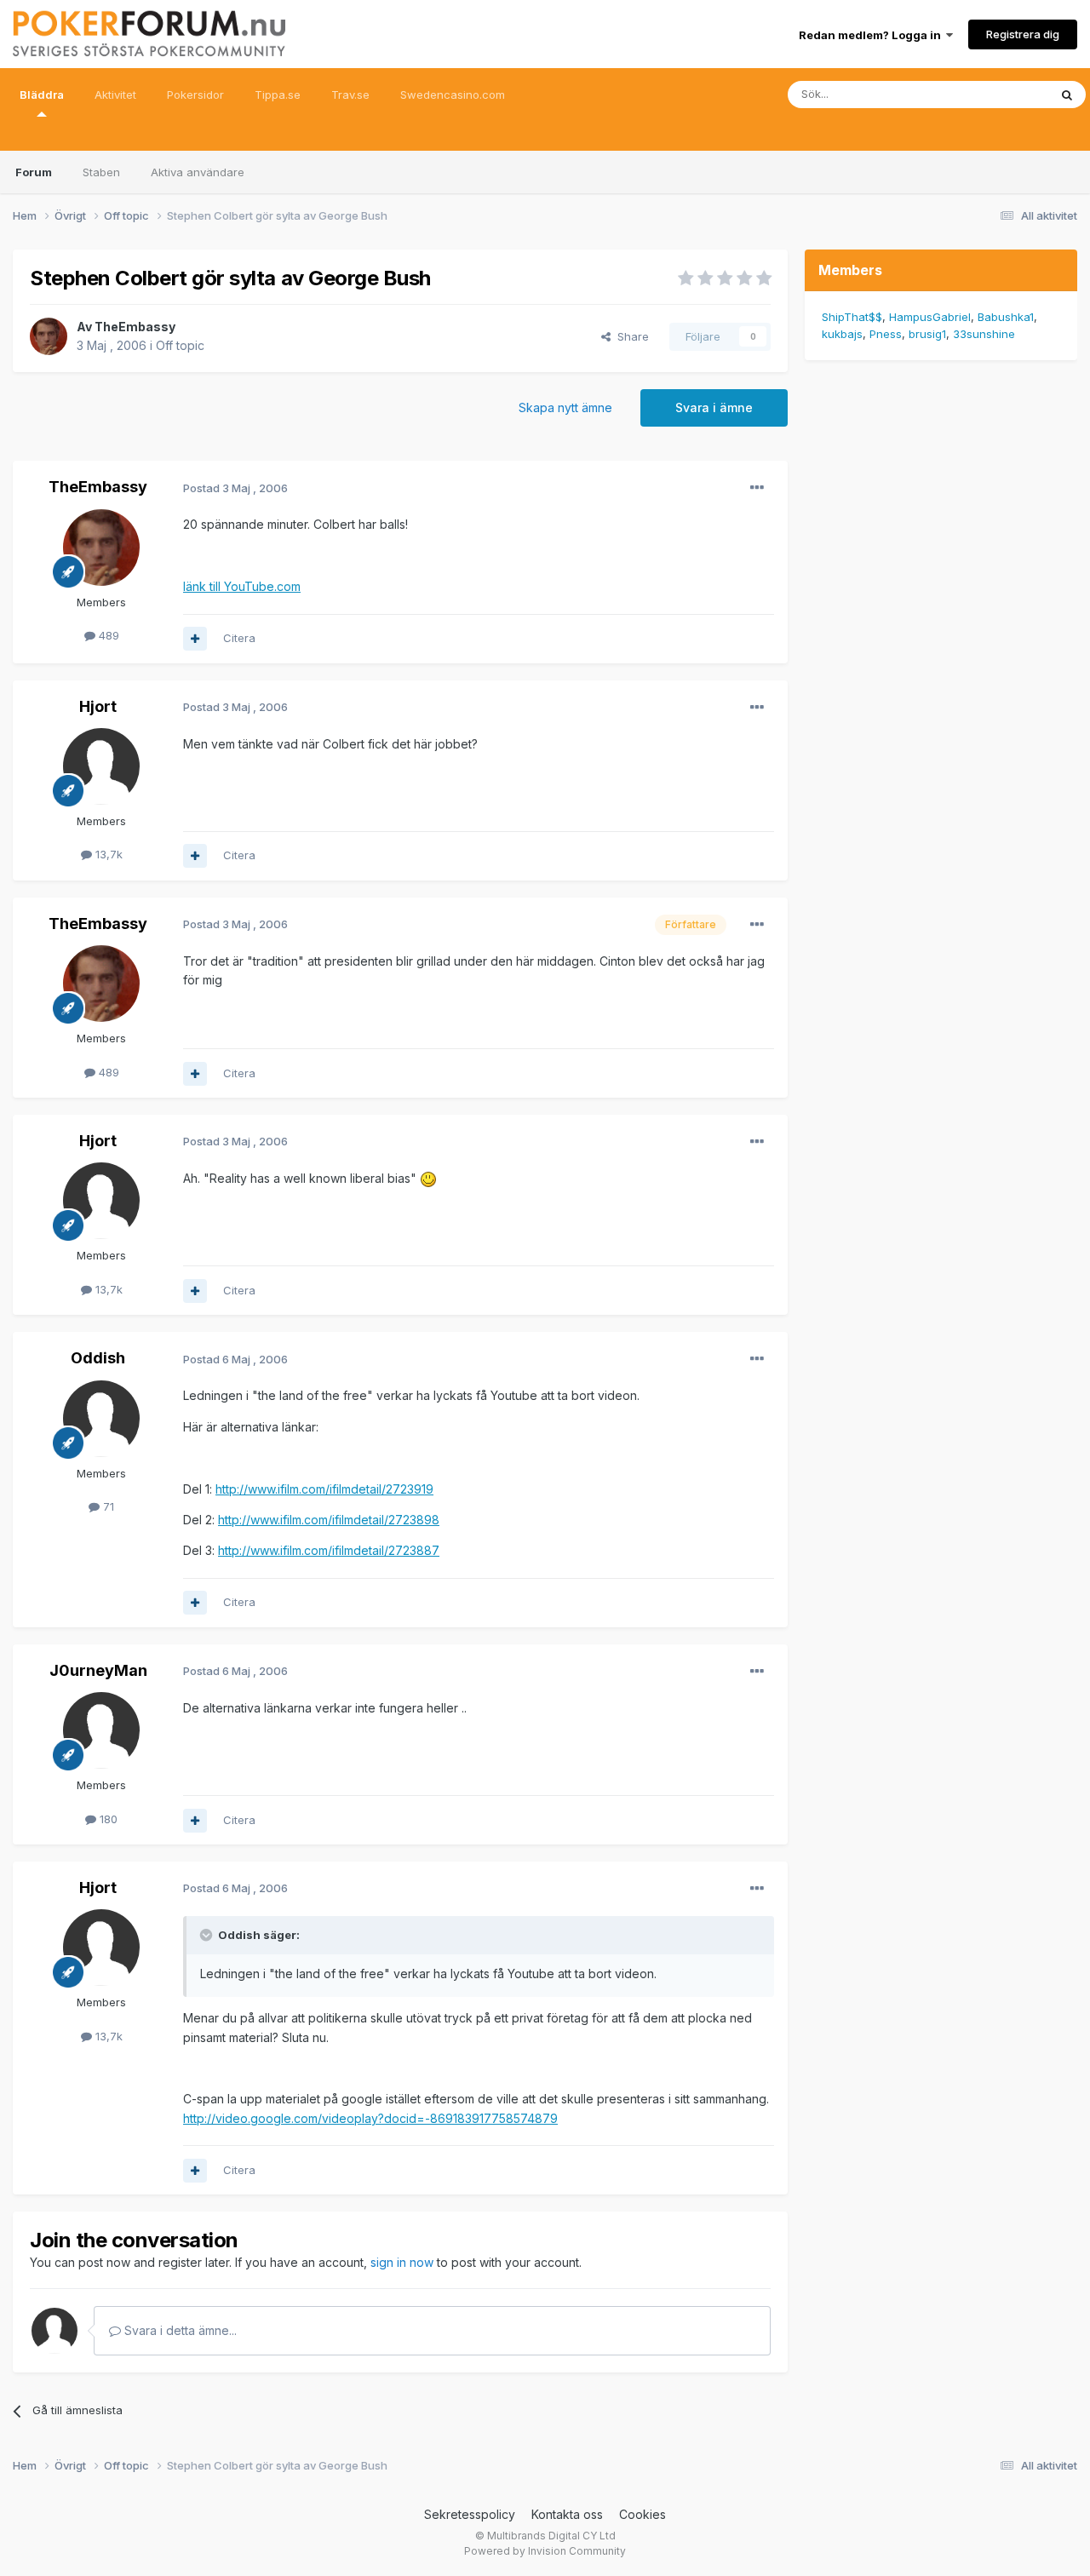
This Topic (998, 94)
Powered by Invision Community (545, 2551)
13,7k (107, 854)
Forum (34, 172)
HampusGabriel (930, 317)
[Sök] (1067, 95)
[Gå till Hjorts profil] (101, 766)
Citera (239, 638)
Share (630, 336)
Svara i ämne (714, 407)
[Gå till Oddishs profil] (101, 1419)
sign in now (402, 2262)
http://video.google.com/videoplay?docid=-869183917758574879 (370, 2118)
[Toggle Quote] (208, 1935)
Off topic (180, 345)
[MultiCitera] (195, 639)
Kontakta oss (567, 2514)
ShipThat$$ (852, 317)
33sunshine (984, 334)
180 (107, 1819)
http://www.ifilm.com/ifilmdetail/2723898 (329, 1520)
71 (107, 1506)
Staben (101, 172)
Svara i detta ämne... (179, 2330)
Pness (886, 334)
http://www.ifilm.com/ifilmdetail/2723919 (324, 1489)
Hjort (98, 706)
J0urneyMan (98, 1670)
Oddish (98, 1358)
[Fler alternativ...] (757, 488)
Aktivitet (115, 95)
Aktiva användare (198, 172)
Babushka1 (1006, 317)
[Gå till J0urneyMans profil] (101, 1730)
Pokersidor (195, 95)
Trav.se (350, 95)
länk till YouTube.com (242, 586)
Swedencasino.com (453, 95)
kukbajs (842, 334)
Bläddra (42, 95)
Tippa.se (278, 95)
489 (107, 635)
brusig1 (927, 334)
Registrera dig (1023, 34)
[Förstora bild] (428, 1178)
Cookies (643, 2514)
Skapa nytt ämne (565, 407)
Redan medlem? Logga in (872, 35)
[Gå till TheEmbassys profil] (49, 336)
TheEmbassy (135, 327)
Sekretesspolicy (470, 2514)
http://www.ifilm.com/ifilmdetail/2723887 (329, 1550)
